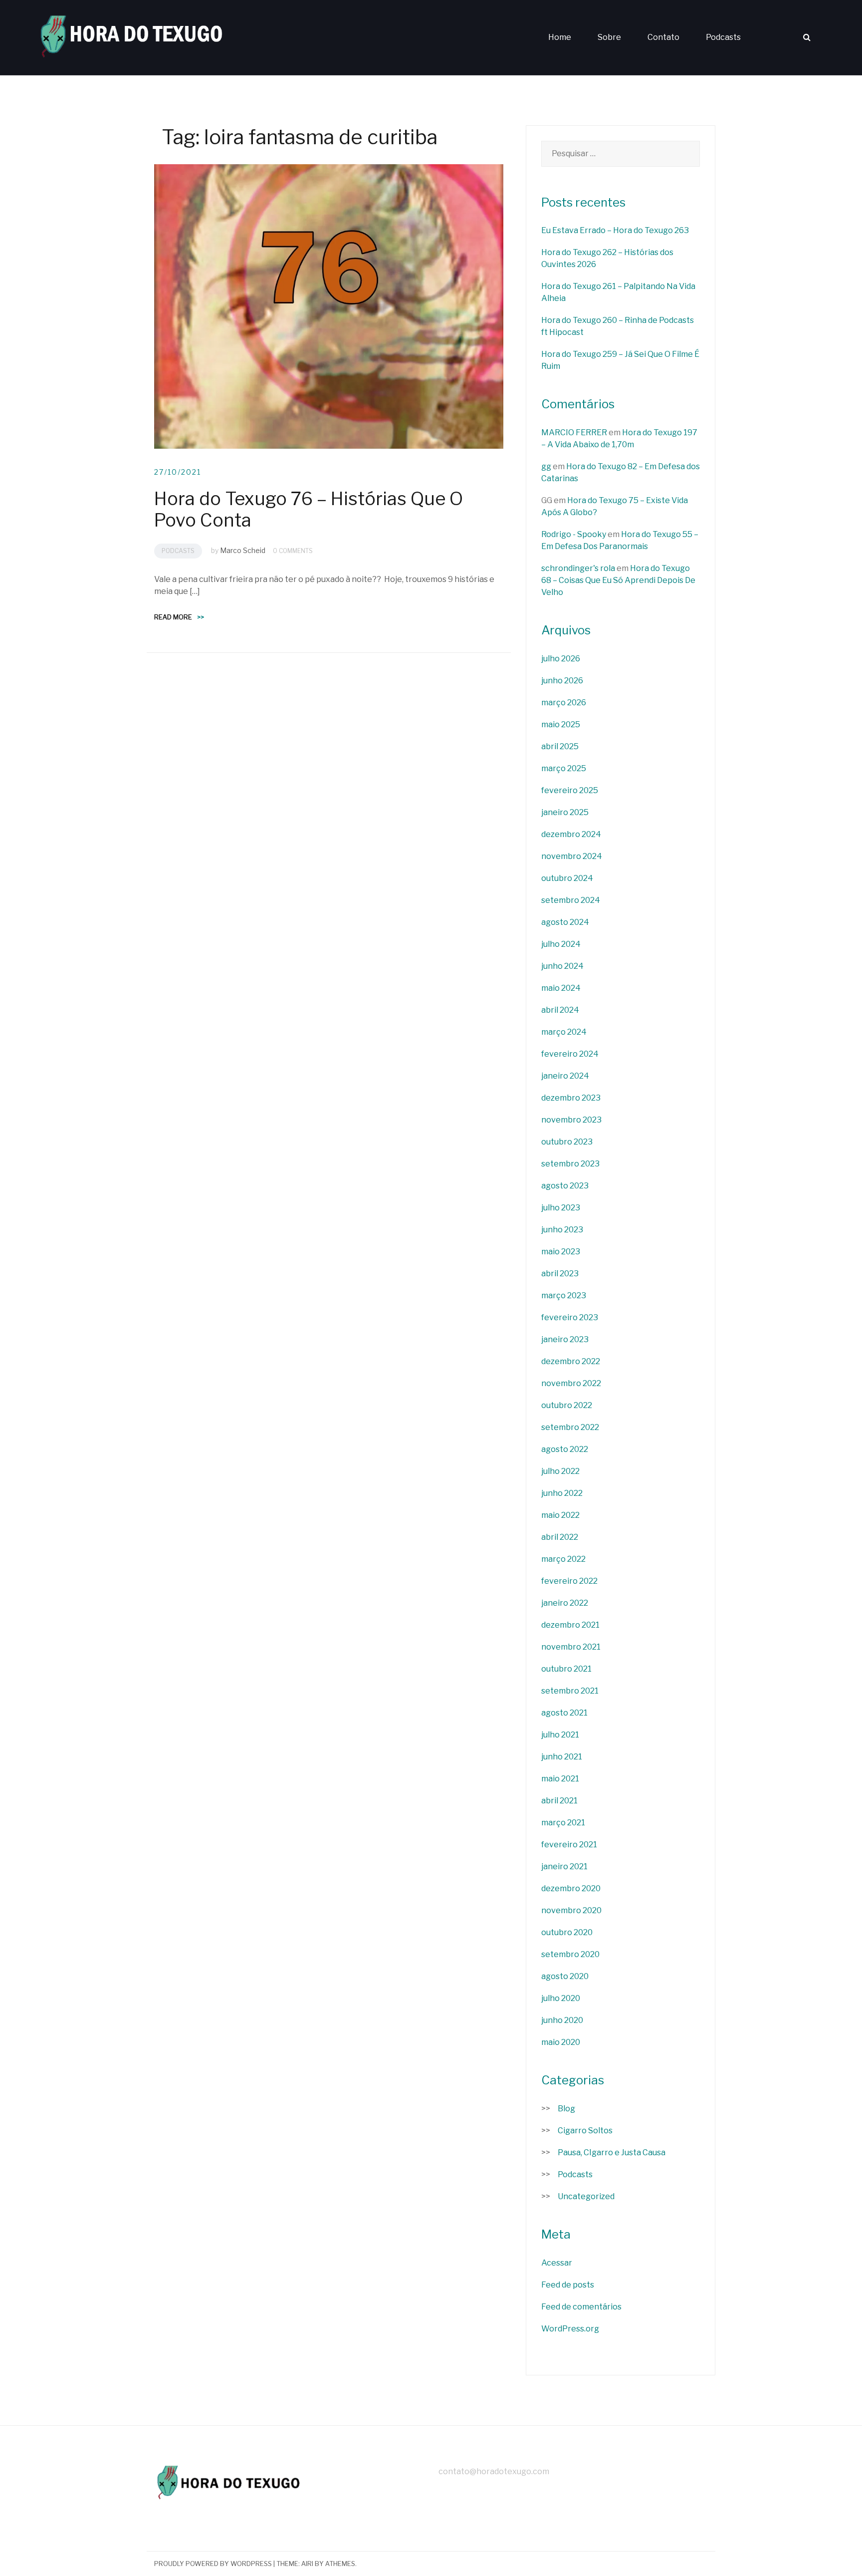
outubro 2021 (566, 1669)
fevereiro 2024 (570, 1054)
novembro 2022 (571, 1383)
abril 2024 (560, 1010)
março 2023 (564, 1295)
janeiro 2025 (565, 812)
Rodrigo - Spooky (574, 534)
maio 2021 (560, 1779)
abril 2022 (560, 1537)
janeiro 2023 (565, 1339)
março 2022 (563, 1559)
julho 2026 (561, 659)
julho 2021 (560, 1735)
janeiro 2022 (565, 1603)
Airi (307, 2564)
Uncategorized (586, 2196)
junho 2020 (562, 2020)
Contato (663, 37)
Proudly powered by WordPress (213, 2564)
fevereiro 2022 (569, 1581)
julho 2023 (561, 1208)
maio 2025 (561, 724)
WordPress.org (570, 2329)
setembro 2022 (570, 1427)
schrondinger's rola (578, 568)
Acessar (557, 2263)
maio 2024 (561, 988)
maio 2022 (560, 1515)
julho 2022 (560, 1471)
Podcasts (723, 37)
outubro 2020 (567, 1932)
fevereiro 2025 (570, 790)
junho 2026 (562, 681)
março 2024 (564, 1032)
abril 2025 (560, 746)
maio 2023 (561, 1252)
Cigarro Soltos (585, 2131)
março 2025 (564, 768)
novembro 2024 (572, 856)
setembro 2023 (570, 1164)
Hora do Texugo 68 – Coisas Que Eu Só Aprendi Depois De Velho (618, 580)
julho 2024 (561, 944)
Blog (566, 2109)
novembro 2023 (571, 1120)
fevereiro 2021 (569, 1845)
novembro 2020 (571, 1910)
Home (560, 37)
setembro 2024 (571, 900)
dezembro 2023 (571, 1098)
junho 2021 (562, 1757)
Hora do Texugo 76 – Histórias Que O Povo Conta (309, 509)
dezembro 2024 (571, 834)
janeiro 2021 (564, 1866)
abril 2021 (559, 1801)
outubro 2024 (567, 878)
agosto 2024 (565, 922)
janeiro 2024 (565, 1076)
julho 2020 (561, 1998)
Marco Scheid (243, 550)
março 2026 (564, 703)
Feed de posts (568, 2285)
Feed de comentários (581, 2307)
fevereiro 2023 (570, 1317)
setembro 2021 (570, 1691)
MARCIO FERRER (574, 432)
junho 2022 (562, 1493)
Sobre (609, 37)
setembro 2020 (570, 1954)
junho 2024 (562, 966)
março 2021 (563, 1823)
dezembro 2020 (571, 1888)
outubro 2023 (567, 1142)
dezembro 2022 (571, 1361)
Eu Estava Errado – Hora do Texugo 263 (615, 230)
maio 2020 (561, 2042)
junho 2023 (562, 1230)
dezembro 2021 (570, 1625)
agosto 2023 (565, 1186)
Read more (179, 617)
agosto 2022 (565, 1449)
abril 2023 (560, 1274)
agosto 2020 (565, 1976)
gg (546, 466)
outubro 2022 (567, 1405)
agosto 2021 (564, 1713)
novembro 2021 (571, 1647)
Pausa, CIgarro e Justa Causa (612, 2152)
